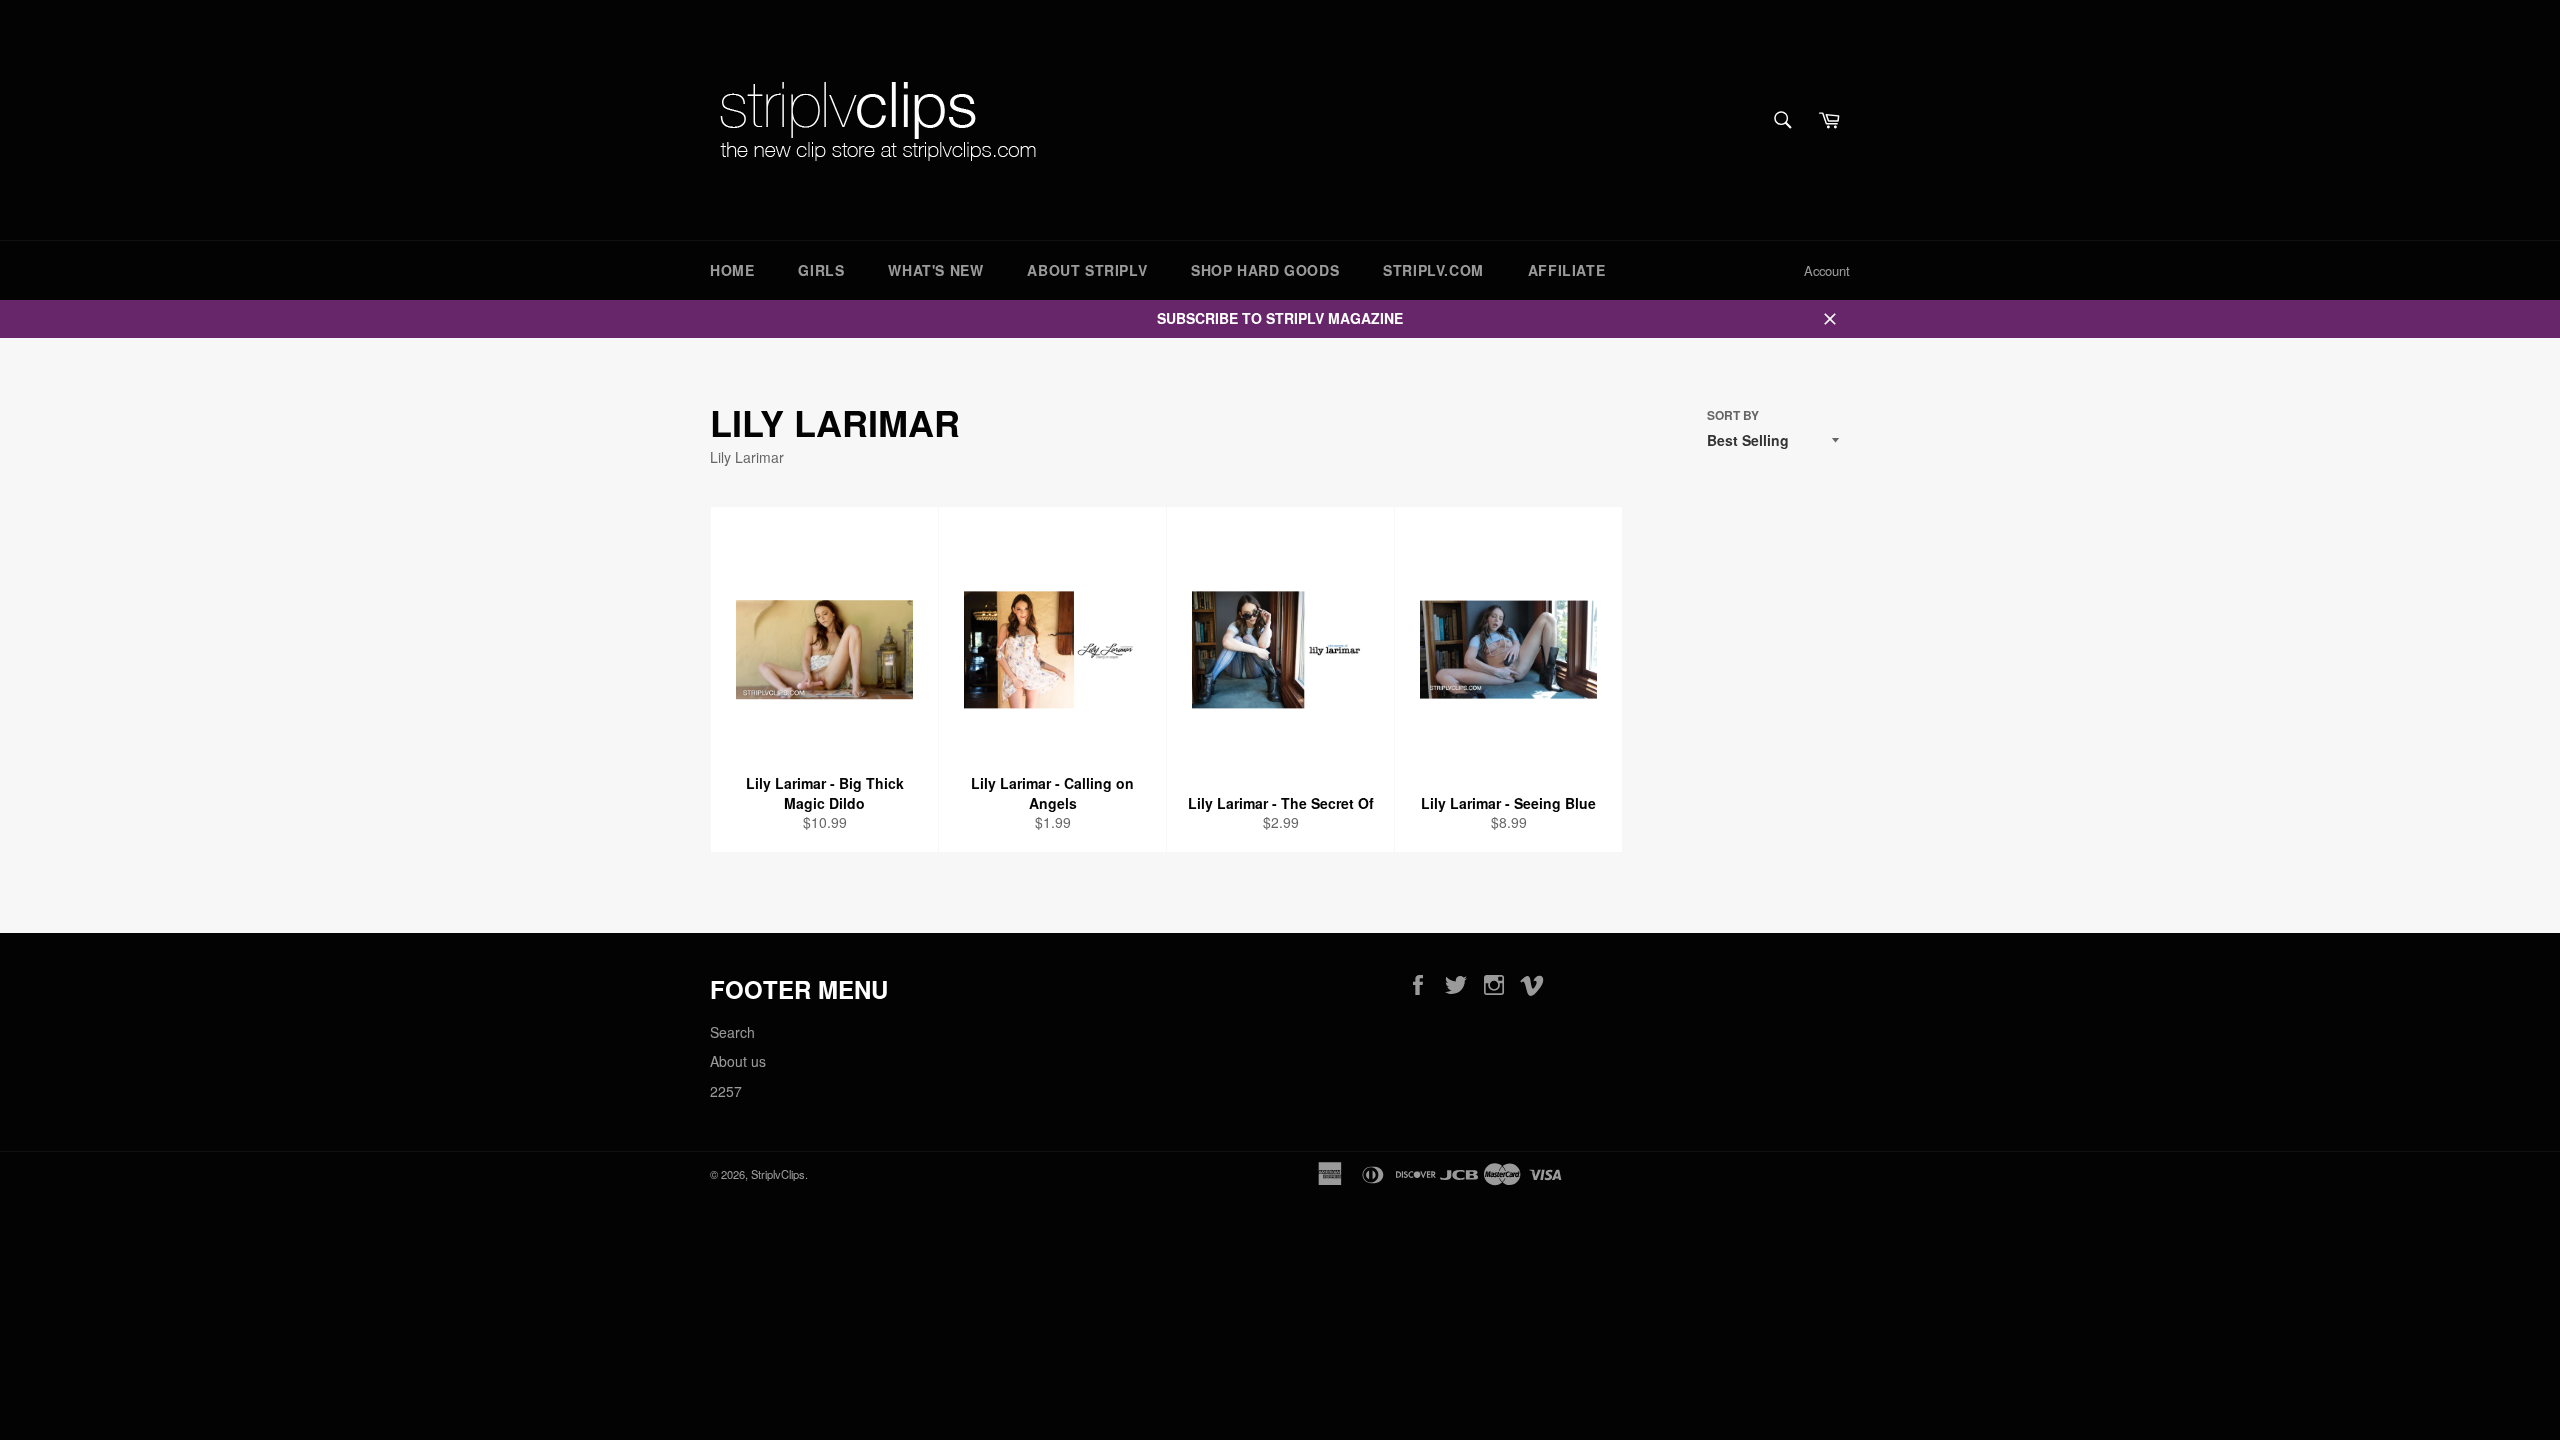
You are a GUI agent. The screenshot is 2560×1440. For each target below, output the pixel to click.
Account (1827, 270)
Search (732, 1032)
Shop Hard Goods (1265, 270)
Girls (821, 270)
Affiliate (1566, 270)
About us (738, 1061)
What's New (935, 270)
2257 (726, 1091)
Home (732, 270)
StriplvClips (778, 1174)
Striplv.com (1433, 270)
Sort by (1733, 416)
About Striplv (1087, 270)
